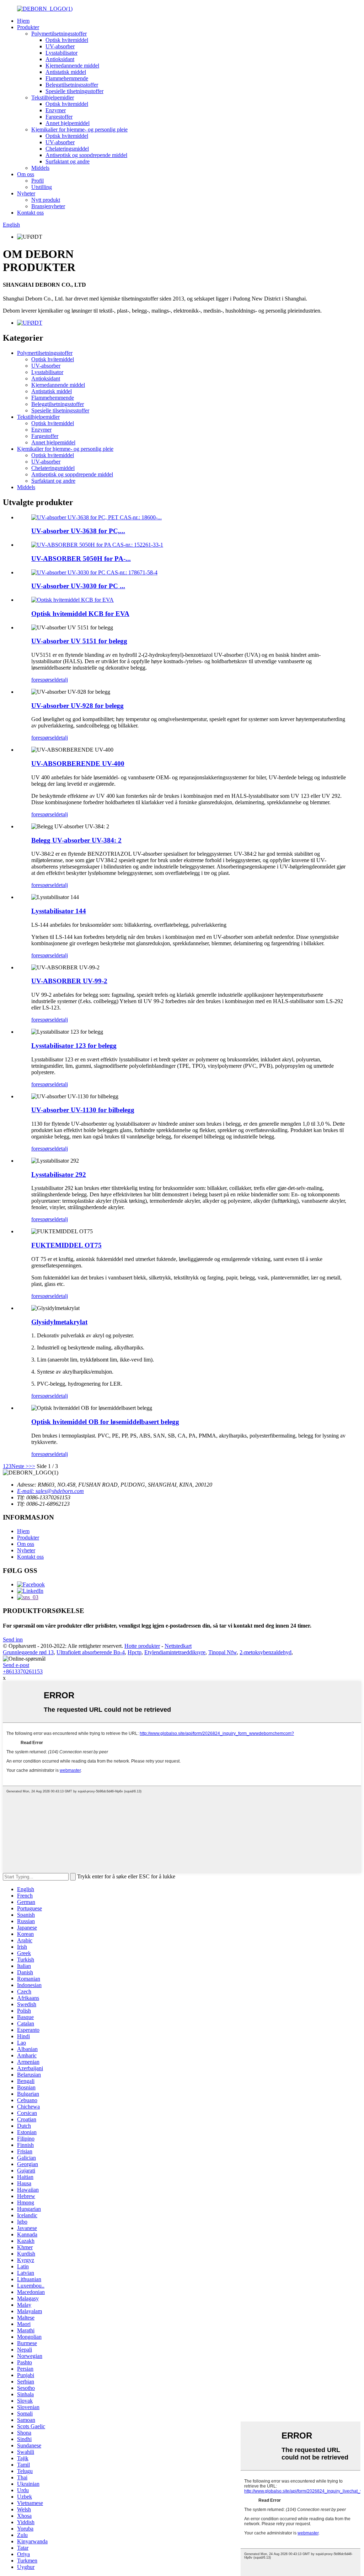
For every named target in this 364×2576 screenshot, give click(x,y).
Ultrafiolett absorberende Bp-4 (91, 1652)
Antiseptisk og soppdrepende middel (86, 155)
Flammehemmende (67, 78)
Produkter (28, 27)
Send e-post (16, 1665)
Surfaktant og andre (68, 161)
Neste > (20, 1466)
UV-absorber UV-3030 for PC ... (78, 586)
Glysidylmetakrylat (59, 1322)
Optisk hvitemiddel (67, 40)
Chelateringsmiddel (67, 149)
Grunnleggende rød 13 (28, 1652)
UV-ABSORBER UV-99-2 (69, 981)
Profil (38, 181)
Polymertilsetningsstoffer (59, 34)
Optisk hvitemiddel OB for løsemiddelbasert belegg (105, 1422)
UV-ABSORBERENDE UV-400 (78, 764)
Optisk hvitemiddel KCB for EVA (80, 614)
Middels (40, 168)
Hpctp (135, 1652)
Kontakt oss (30, 213)
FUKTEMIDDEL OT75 (66, 1245)
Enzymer (56, 110)
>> (32, 1466)
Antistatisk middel (66, 72)
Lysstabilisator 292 (59, 1175)
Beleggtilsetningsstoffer (72, 85)
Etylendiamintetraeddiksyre (175, 1652)
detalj (62, 680)
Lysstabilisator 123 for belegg (74, 1046)
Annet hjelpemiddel (68, 123)
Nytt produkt (46, 200)
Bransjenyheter (48, 206)
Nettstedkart (178, 1646)
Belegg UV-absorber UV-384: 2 (76, 840)
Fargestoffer (59, 117)
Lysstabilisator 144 (59, 911)
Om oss (26, 174)
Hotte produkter (142, 1646)
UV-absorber (60, 46)
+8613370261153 (23, 1671)
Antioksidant (60, 59)
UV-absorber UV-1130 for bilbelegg (83, 1110)
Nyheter (26, 193)
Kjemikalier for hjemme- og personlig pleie (79, 129)
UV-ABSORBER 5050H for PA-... (81, 559)
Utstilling (42, 187)
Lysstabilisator (61, 53)
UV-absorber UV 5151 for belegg (79, 641)
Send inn (13, 1639)
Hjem (23, 21)
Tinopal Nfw (223, 1652)
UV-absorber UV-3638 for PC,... (78, 531)
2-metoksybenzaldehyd (266, 1652)
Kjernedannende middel (72, 66)
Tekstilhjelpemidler (53, 98)
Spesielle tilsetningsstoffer (74, 91)
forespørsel (44, 680)
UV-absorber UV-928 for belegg (77, 706)
